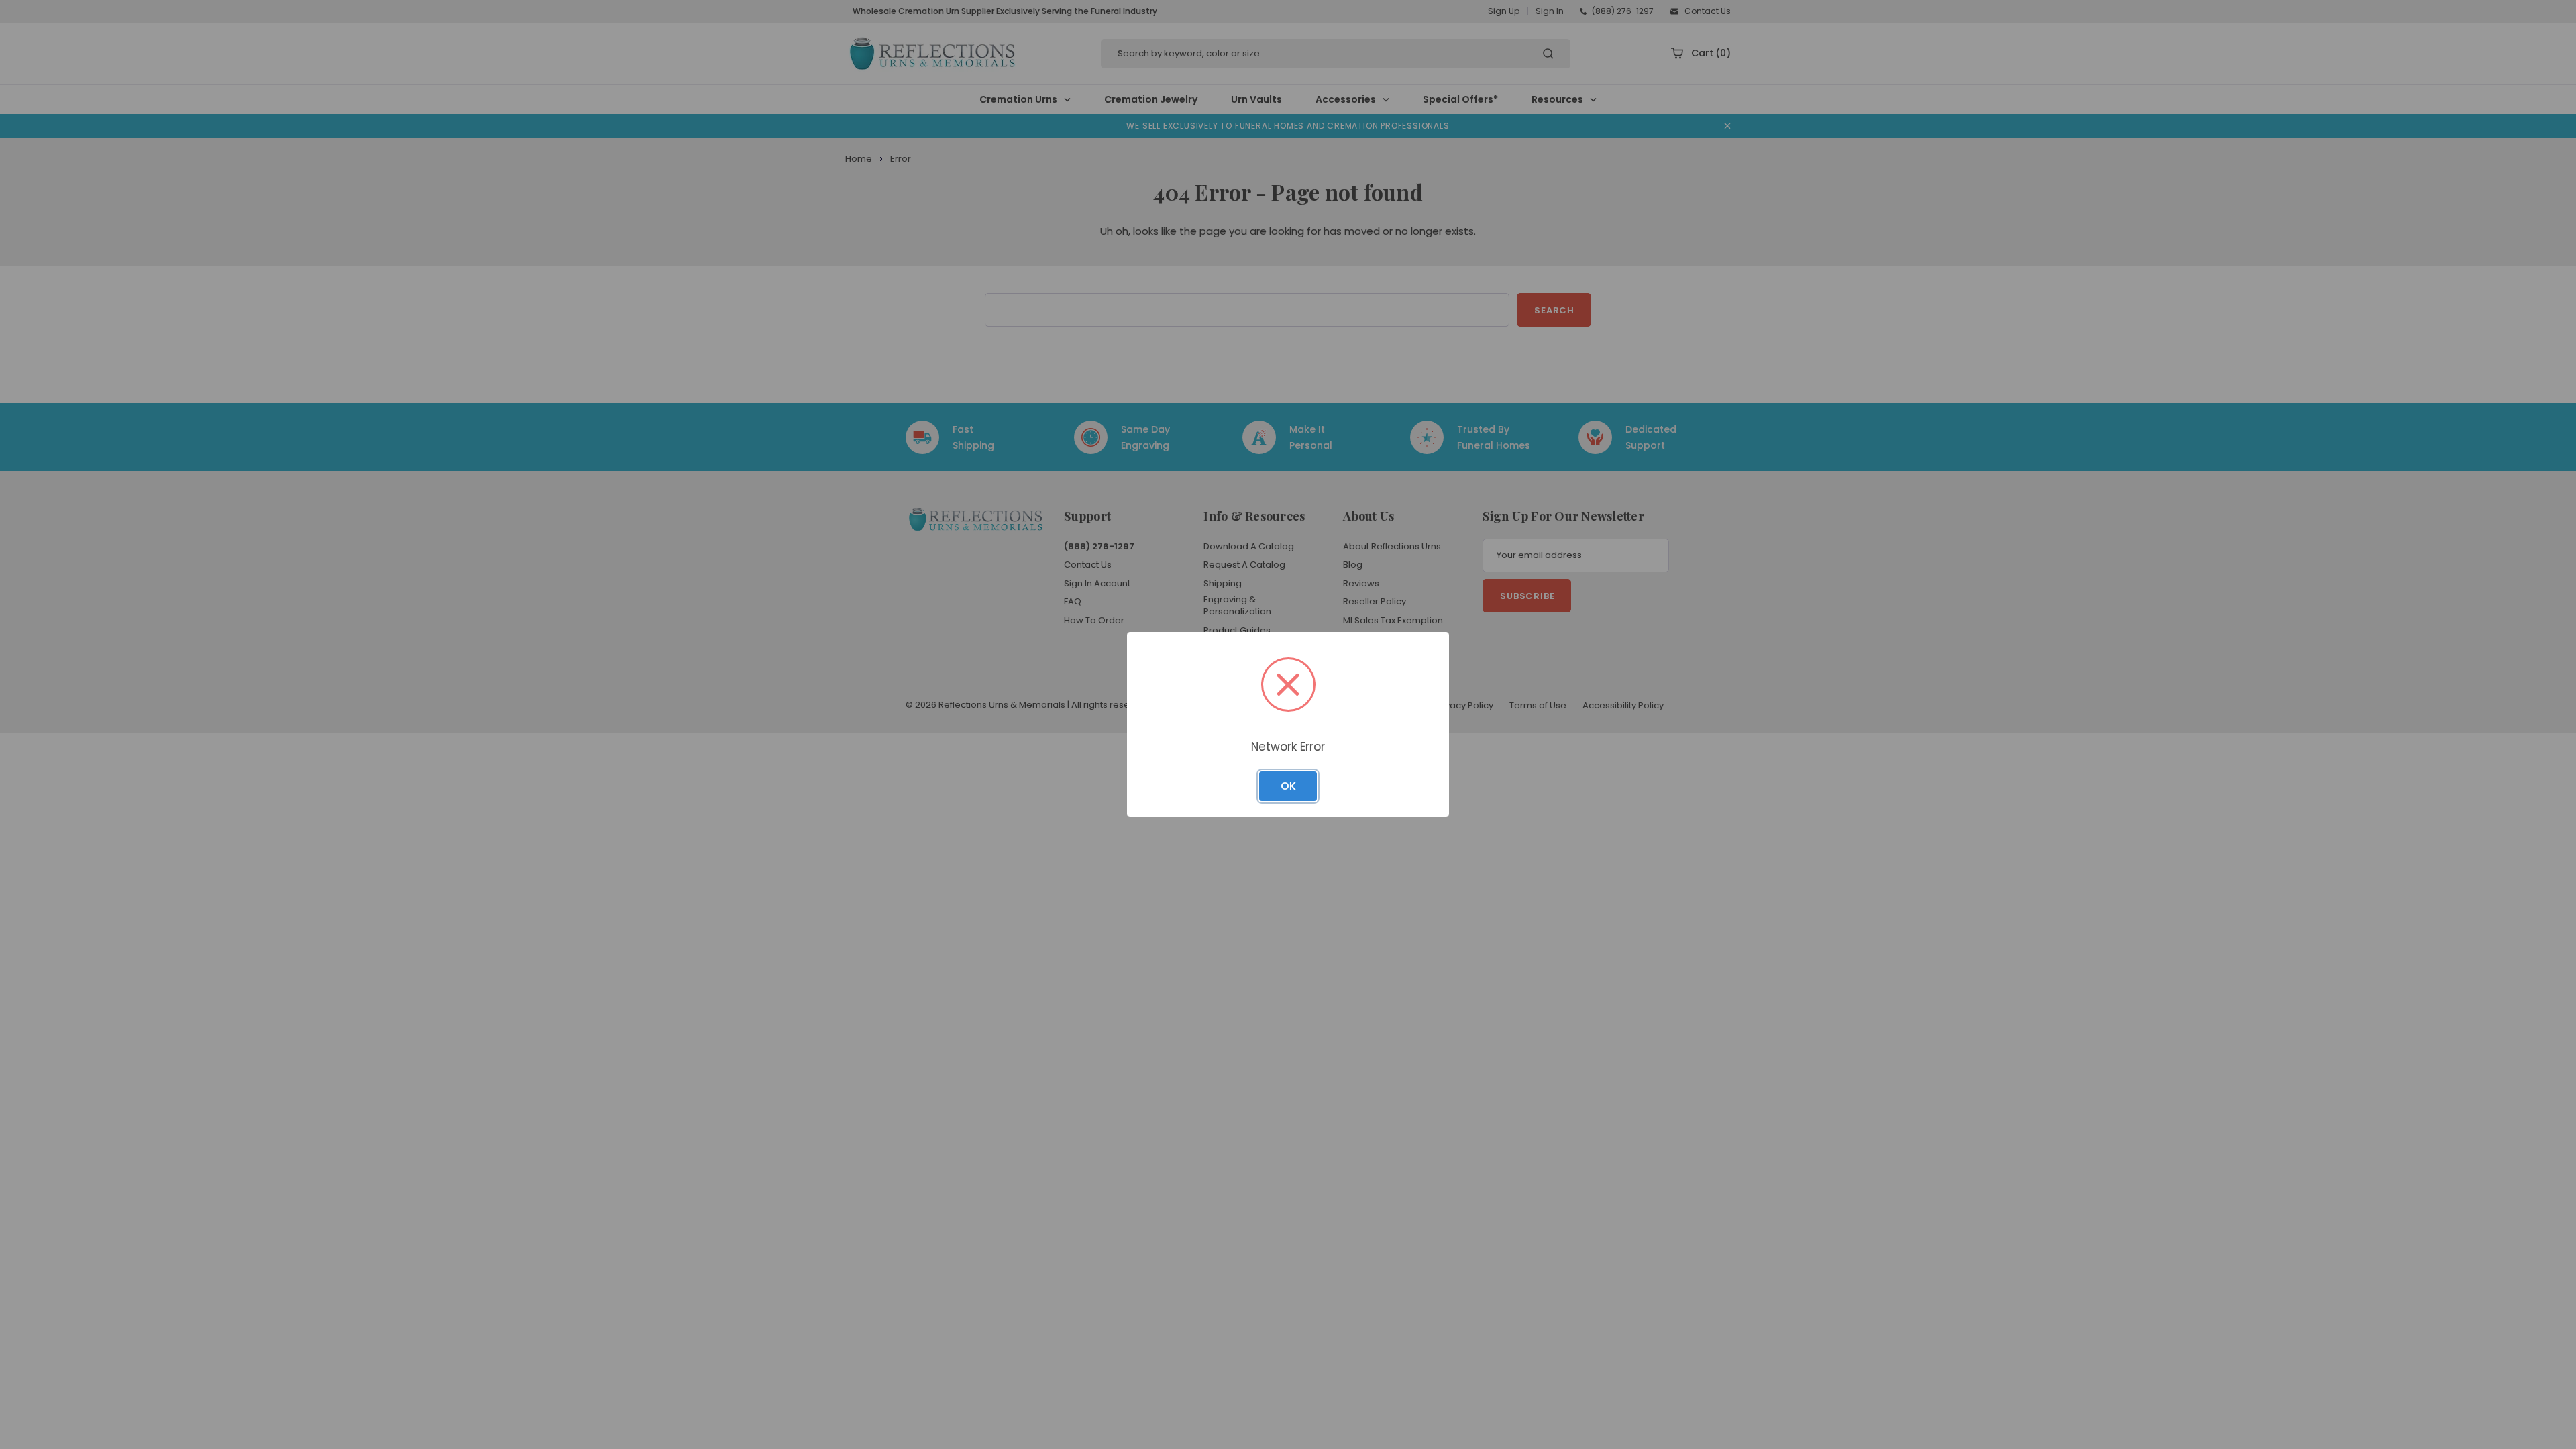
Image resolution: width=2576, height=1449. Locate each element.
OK (1288, 786)
